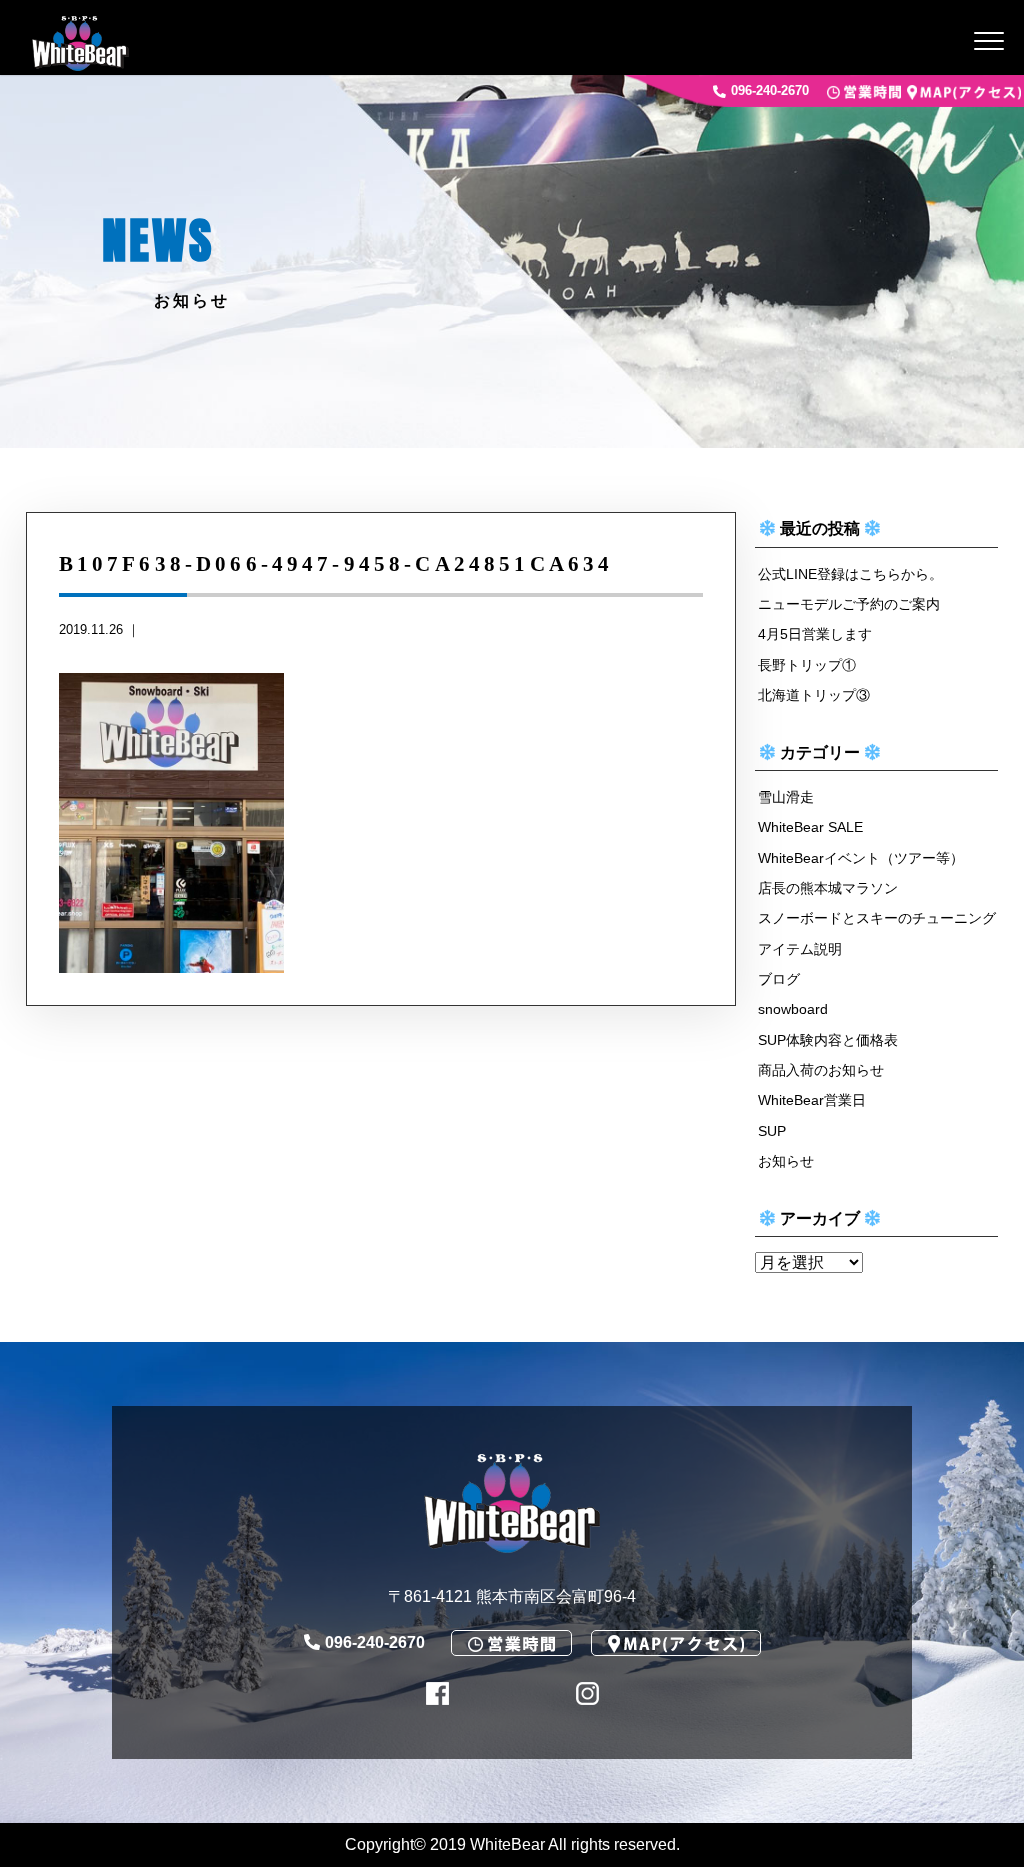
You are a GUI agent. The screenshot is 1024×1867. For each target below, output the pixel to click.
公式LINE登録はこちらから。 (850, 574)
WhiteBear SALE (810, 827)
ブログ (779, 979)
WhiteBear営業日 (812, 1100)
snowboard (793, 1009)
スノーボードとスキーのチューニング (877, 918)
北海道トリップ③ (814, 695)
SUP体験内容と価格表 (828, 1040)
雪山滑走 (786, 797)
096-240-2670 (770, 91)
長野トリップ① (807, 665)
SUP (772, 1131)
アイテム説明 (800, 949)
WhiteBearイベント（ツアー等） (861, 858)
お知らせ (786, 1161)
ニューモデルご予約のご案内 (849, 604)
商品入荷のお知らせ (821, 1070)
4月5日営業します (815, 634)
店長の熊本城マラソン (828, 888)
